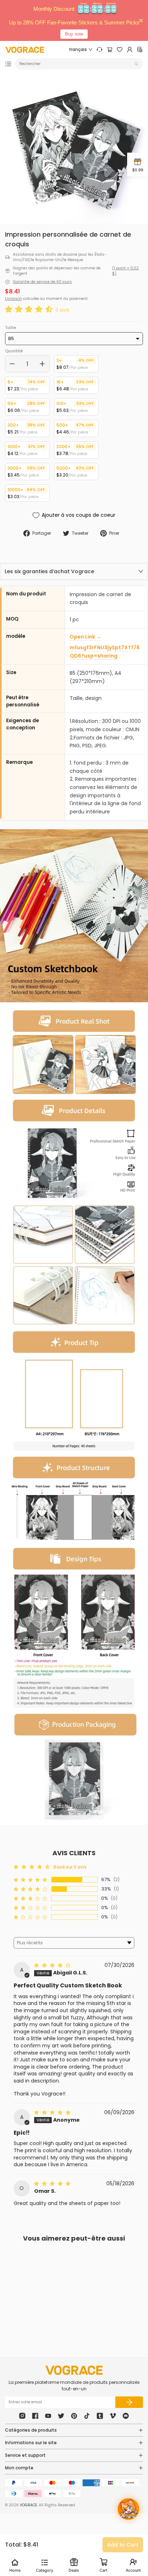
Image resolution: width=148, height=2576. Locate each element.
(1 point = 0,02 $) (125, 271)
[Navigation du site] (8, 64)
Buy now (74, 34)
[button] (30, 310)
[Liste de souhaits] (120, 50)
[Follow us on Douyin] (87, 2416)
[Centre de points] (140, 50)
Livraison (13, 299)
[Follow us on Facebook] (35, 2416)
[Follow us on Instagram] (22, 2416)
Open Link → (85, 637)
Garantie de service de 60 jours (42, 282)
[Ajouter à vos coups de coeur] (54, 2296)
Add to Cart (123, 2545)
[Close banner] (141, 21)
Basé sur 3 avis (70, 1867)
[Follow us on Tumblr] (100, 2416)
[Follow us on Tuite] (61, 2416)
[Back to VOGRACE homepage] (74, 2370)
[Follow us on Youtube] (48, 2416)
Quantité (14, 351)
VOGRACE (28, 2505)
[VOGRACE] (25, 50)
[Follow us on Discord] (126, 2416)
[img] (53, 1965)
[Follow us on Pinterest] (74, 2416)
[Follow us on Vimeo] (113, 2416)
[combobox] (76, 64)
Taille (10, 328)
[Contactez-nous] (100, 50)
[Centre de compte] (130, 50)
